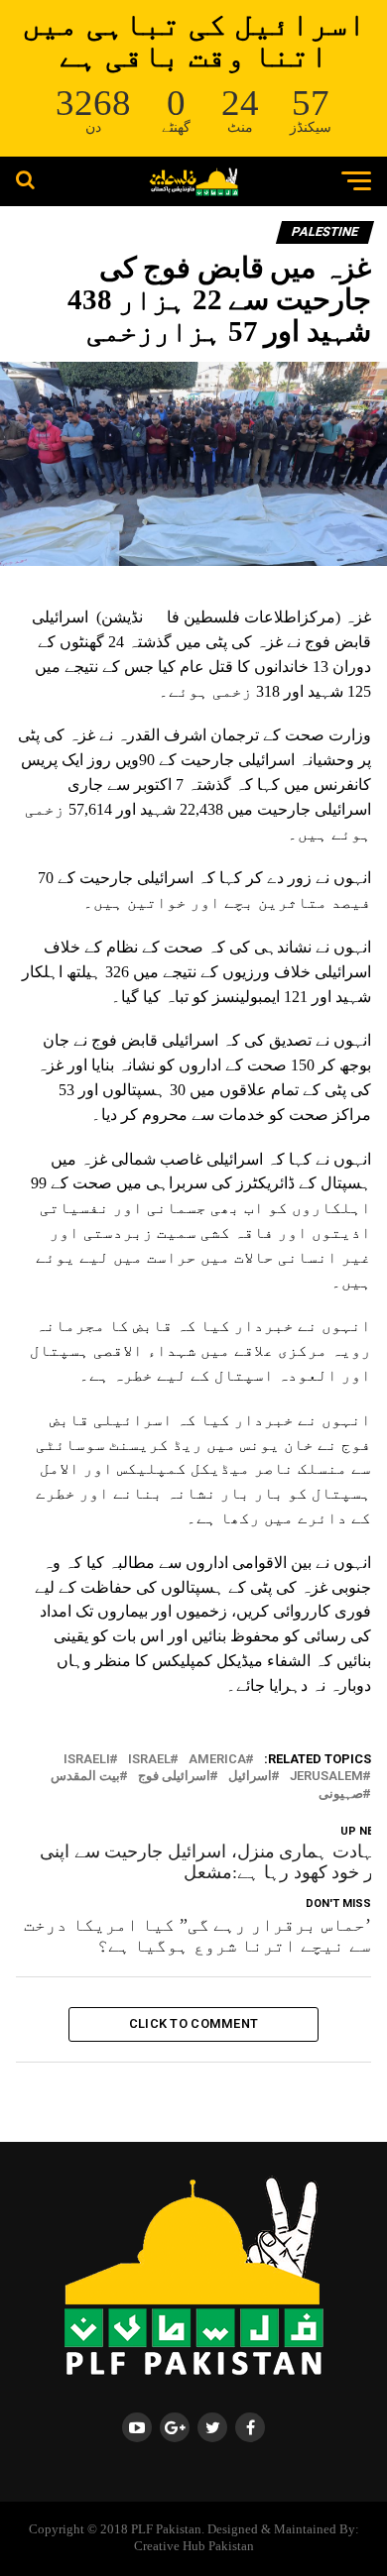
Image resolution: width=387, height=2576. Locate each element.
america (217, 1760)
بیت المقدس (85, 1777)
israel (149, 1760)
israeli (87, 1760)
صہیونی (341, 1794)
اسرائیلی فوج (174, 1777)
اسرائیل (250, 1777)
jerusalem (326, 1777)
